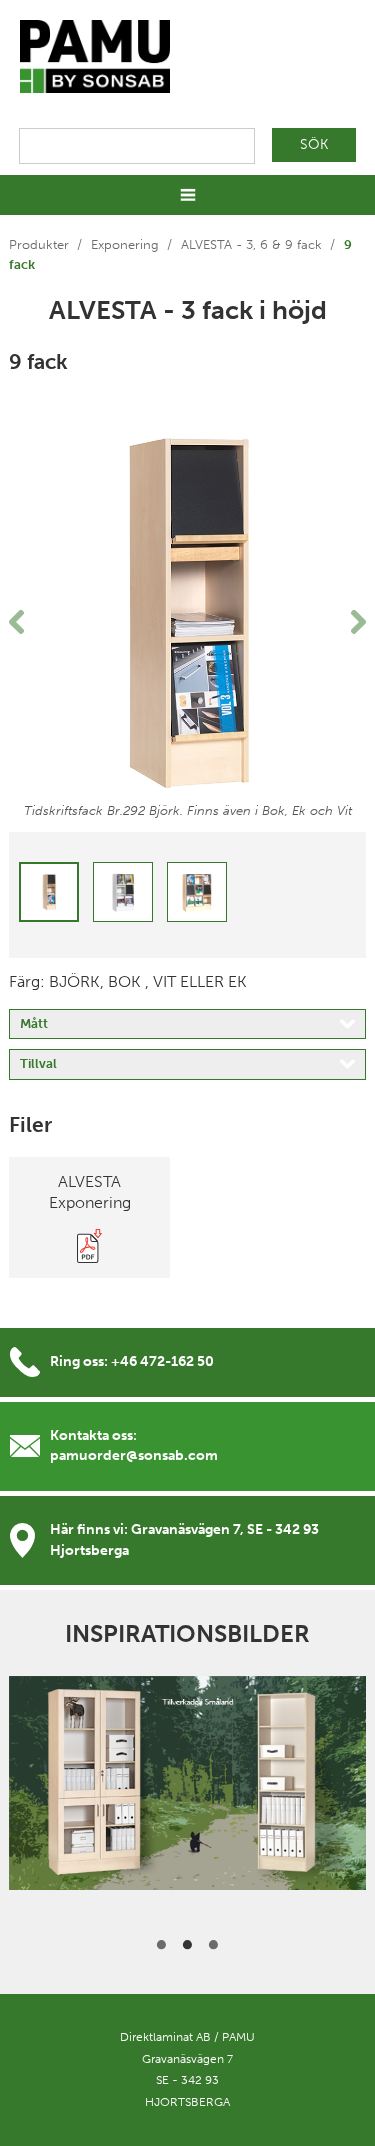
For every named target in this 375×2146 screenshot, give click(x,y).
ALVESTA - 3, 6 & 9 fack (251, 244)
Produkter (39, 244)
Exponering (125, 244)
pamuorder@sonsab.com (134, 1455)
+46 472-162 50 (162, 1361)
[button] (35, 622)
